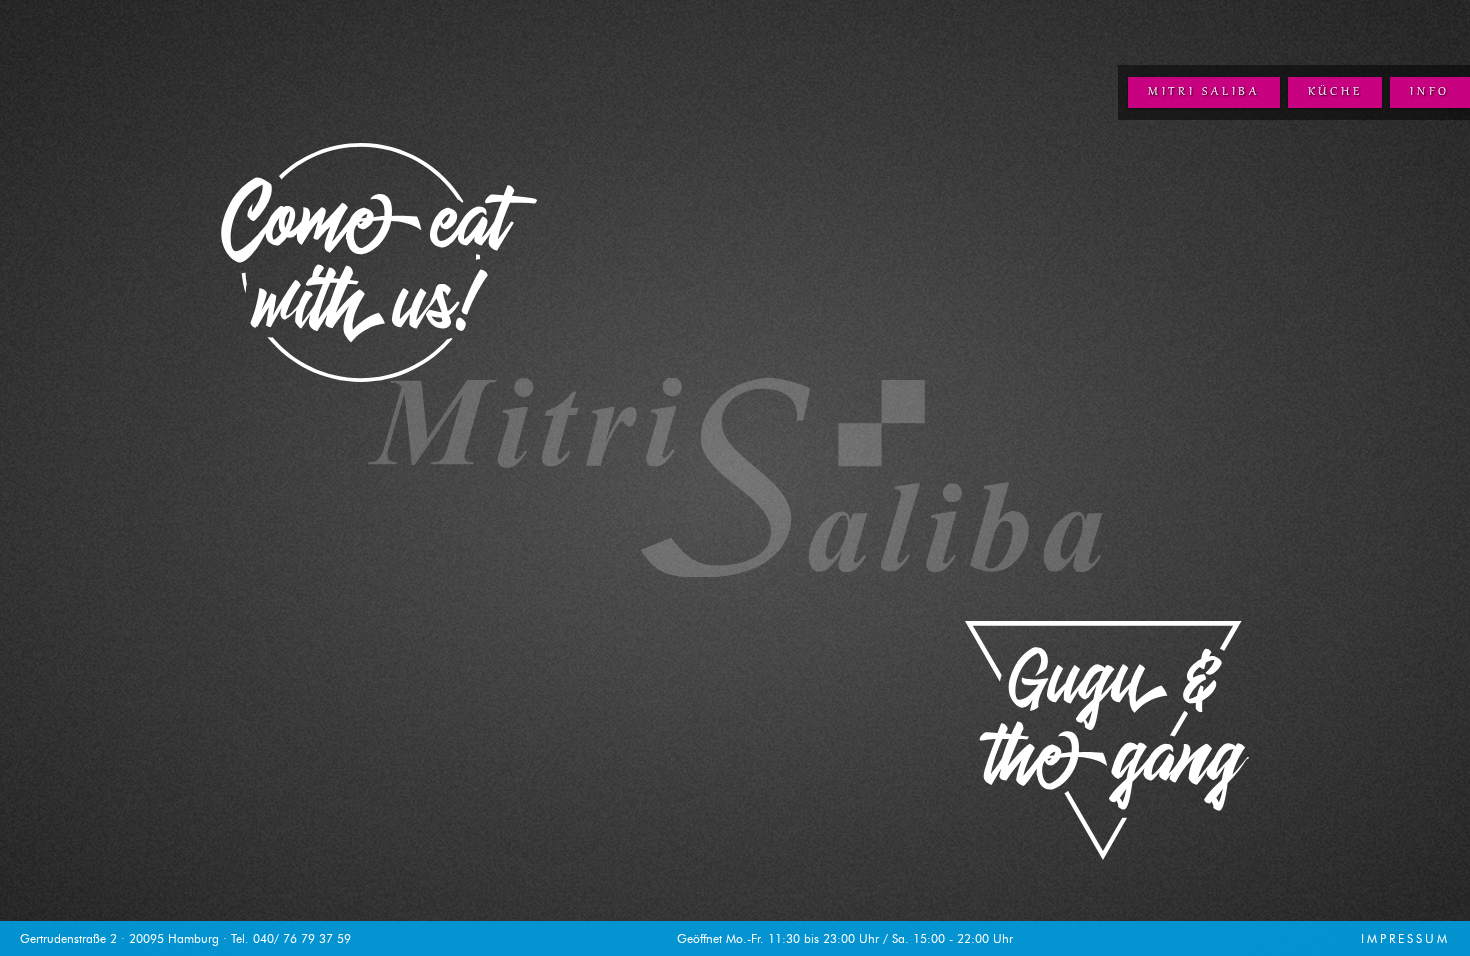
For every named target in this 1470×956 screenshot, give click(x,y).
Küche (1335, 92)
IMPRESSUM (1405, 938)
